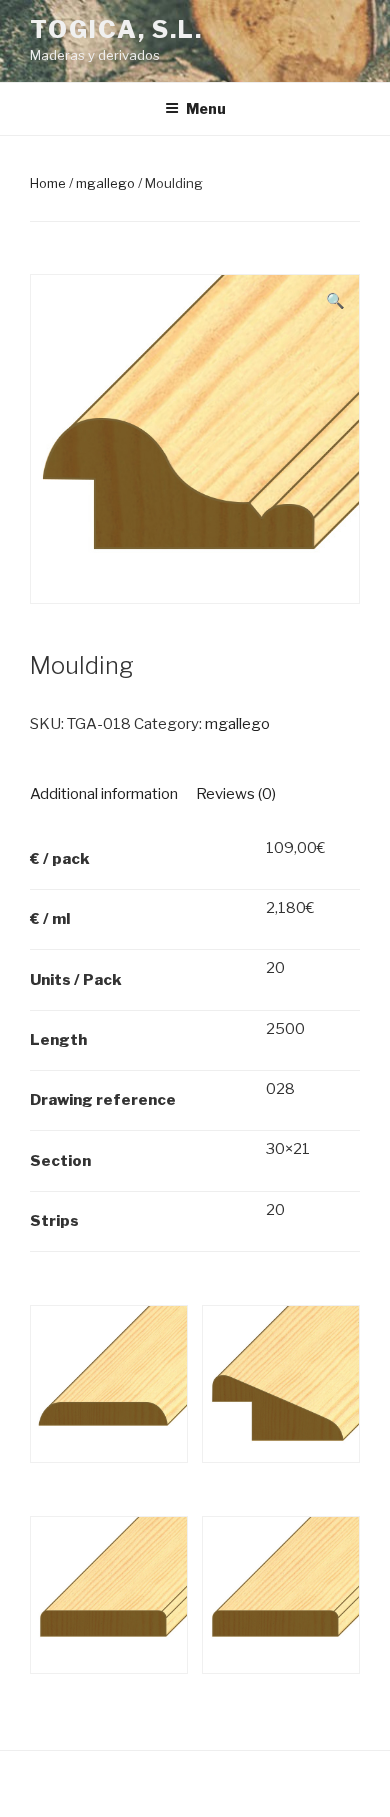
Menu (206, 108)
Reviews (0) (236, 794)
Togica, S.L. (116, 29)
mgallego (105, 183)
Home (48, 183)
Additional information (104, 794)
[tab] (104, 794)
